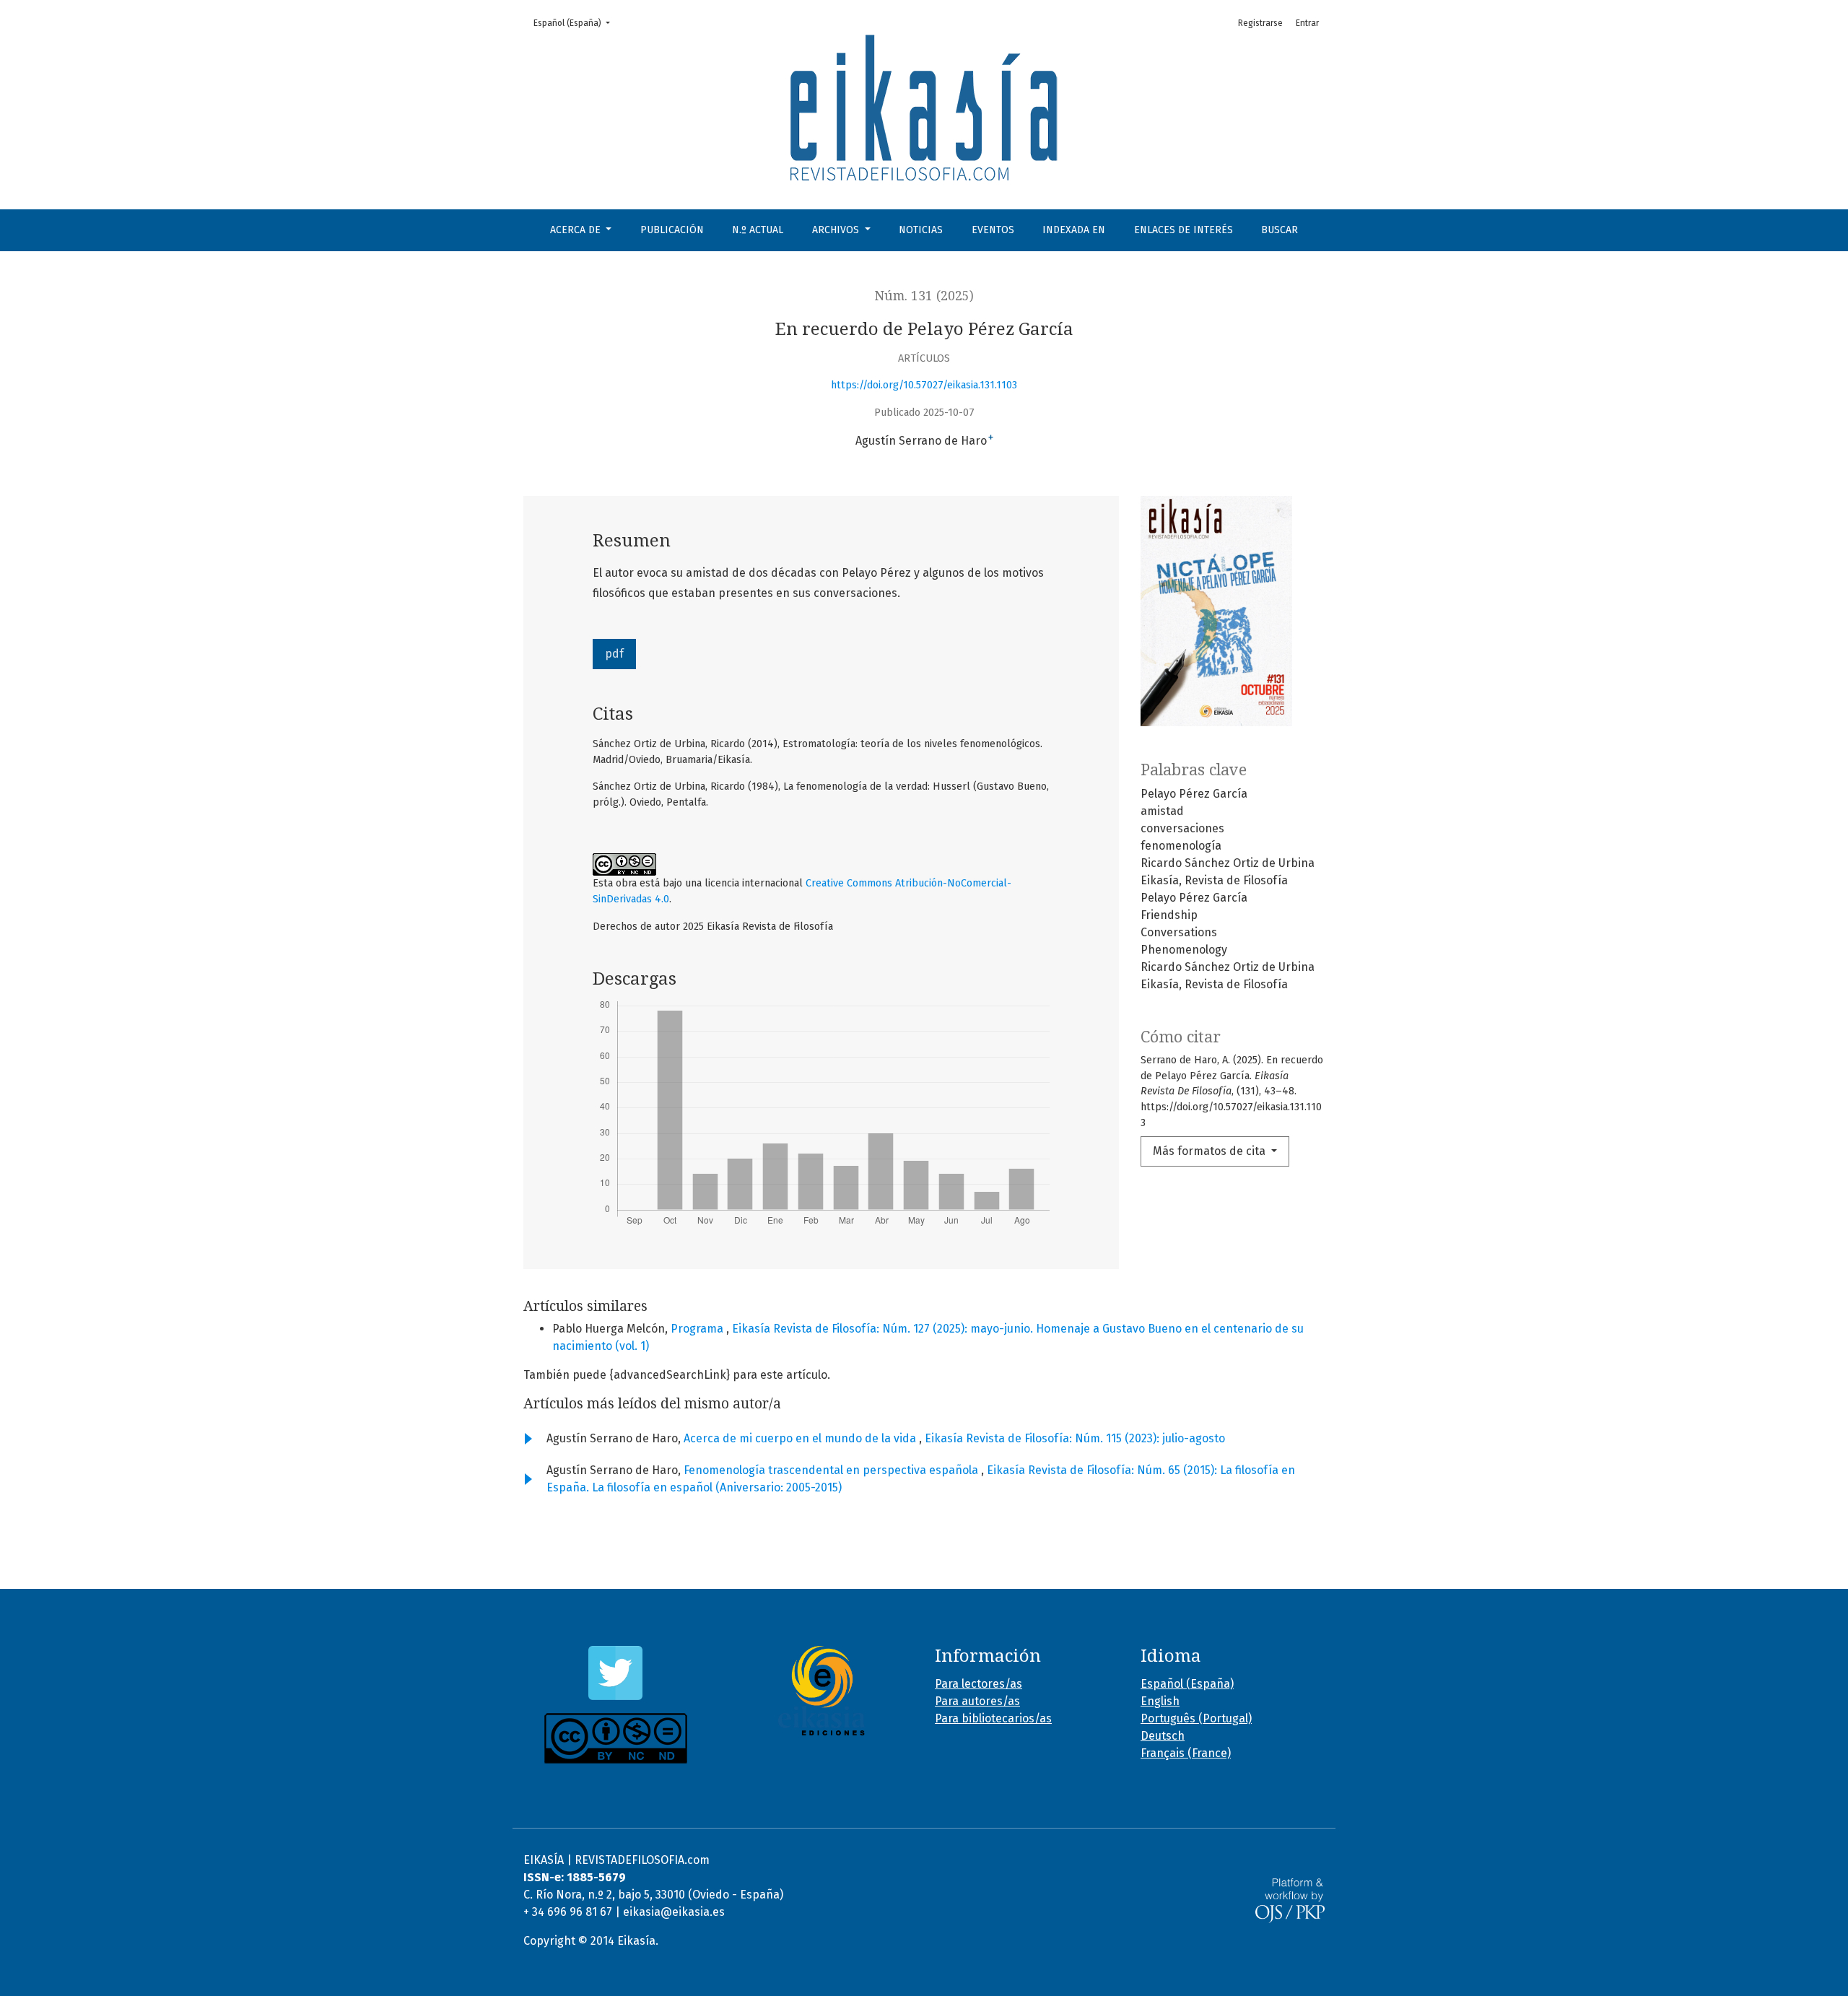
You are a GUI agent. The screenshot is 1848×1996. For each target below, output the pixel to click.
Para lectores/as (979, 1684)
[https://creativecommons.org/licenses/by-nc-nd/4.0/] (615, 1738)
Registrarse (1260, 23)
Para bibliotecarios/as (993, 1718)
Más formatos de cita (1211, 1151)
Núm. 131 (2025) (924, 296)
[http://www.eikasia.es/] (821, 1691)
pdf (614, 654)
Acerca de (577, 230)
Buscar (1280, 230)
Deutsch (1163, 1736)
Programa (698, 1329)
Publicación (672, 230)
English (1160, 1701)
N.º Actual (758, 230)
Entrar (1307, 23)
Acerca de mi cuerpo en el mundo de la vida (801, 1438)
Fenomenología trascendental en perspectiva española (832, 1470)
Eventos (993, 230)
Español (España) (576, 23)
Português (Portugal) (1196, 1718)
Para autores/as (977, 1701)
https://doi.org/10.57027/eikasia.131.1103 (924, 385)
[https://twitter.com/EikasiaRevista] (615, 1673)
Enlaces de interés (1184, 230)
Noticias (921, 230)
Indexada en (1074, 230)
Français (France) (1186, 1753)
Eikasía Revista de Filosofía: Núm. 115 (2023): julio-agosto (1075, 1438)
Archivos (837, 230)
